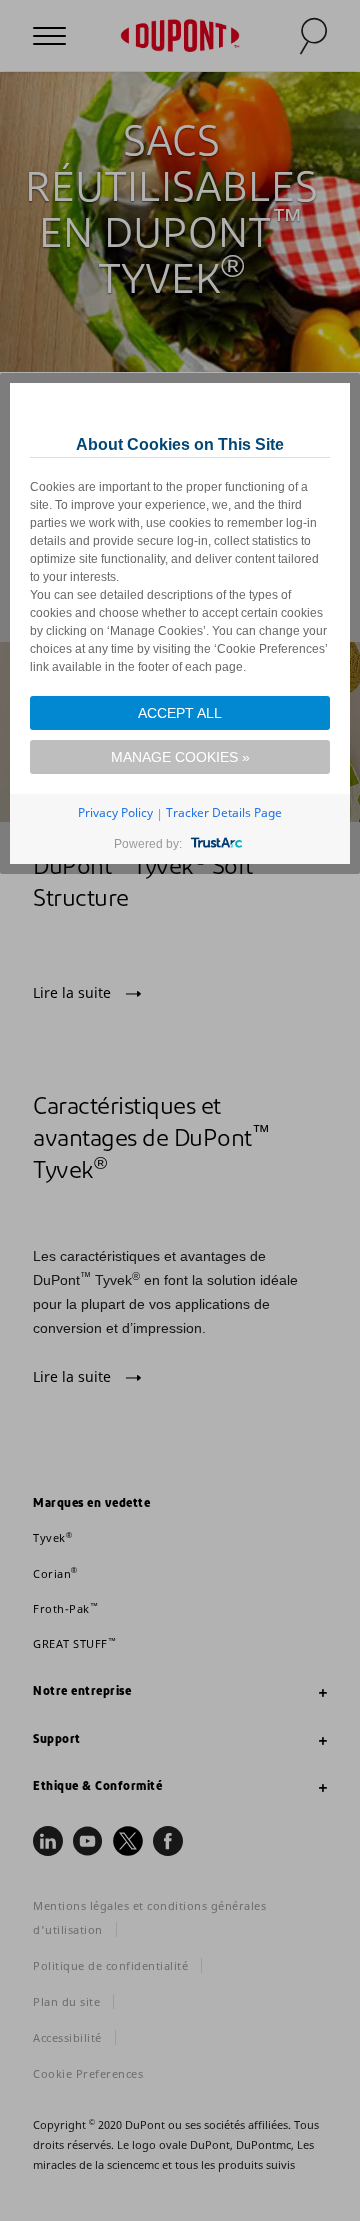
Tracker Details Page (224, 812)
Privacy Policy (115, 812)
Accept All (180, 713)
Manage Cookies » (180, 757)
